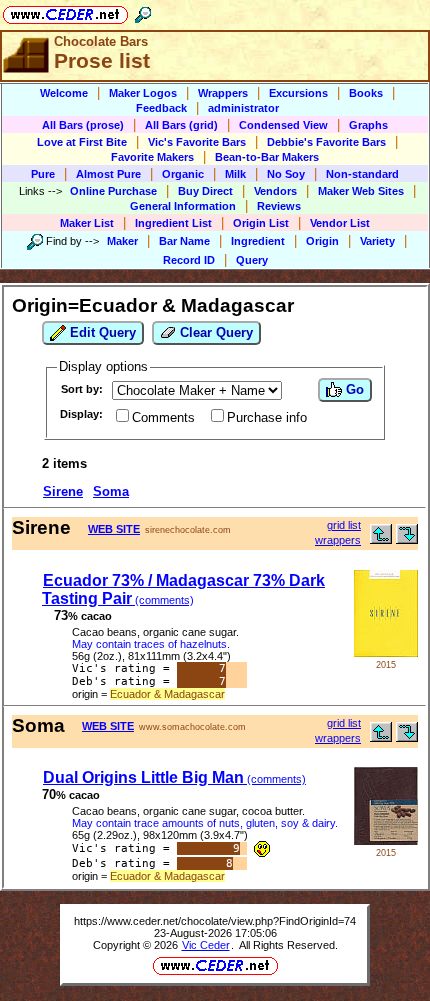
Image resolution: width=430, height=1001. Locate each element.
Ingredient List (173, 223)
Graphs (368, 125)
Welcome (64, 93)
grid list (344, 525)
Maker (122, 241)
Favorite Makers (152, 157)
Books (366, 93)
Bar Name (184, 241)
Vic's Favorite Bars (197, 142)
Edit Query (101, 332)
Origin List (261, 223)
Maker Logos (143, 93)
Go (353, 389)
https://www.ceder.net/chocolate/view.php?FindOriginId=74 (215, 921)
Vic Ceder (206, 945)
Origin (322, 241)
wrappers (338, 540)
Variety (377, 241)
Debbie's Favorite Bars (326, 142)
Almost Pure (108, 174)
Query (252, 260)
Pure (43, 174)
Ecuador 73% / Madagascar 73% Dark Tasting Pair (183, 589)
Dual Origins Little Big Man (174, 777)
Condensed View (283, 125)
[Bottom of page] (407, 539)
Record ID (189, 260)
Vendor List (340, 223)
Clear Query (214, 332)
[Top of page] (381, 539)
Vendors (275, 191)
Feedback (161, 108)
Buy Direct (205, 191)
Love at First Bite (82, 142)
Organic (183, 174)
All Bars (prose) (83, 125)
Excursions (298, 93)
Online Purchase (113, 191)
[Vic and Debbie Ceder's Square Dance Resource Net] (65, 11)
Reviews (279, 206)
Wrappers (223, 93)
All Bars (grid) (181, 125)
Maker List (87, 223)
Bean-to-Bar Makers (267, 157)
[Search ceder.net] (143, 11)
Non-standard (362, 174)
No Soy (286, 174)
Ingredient (258, 241)
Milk (235, 174)
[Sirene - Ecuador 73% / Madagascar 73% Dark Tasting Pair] (386, 652)
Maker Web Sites (361, 191)
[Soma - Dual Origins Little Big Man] (386, 840)
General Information (183, 206)
